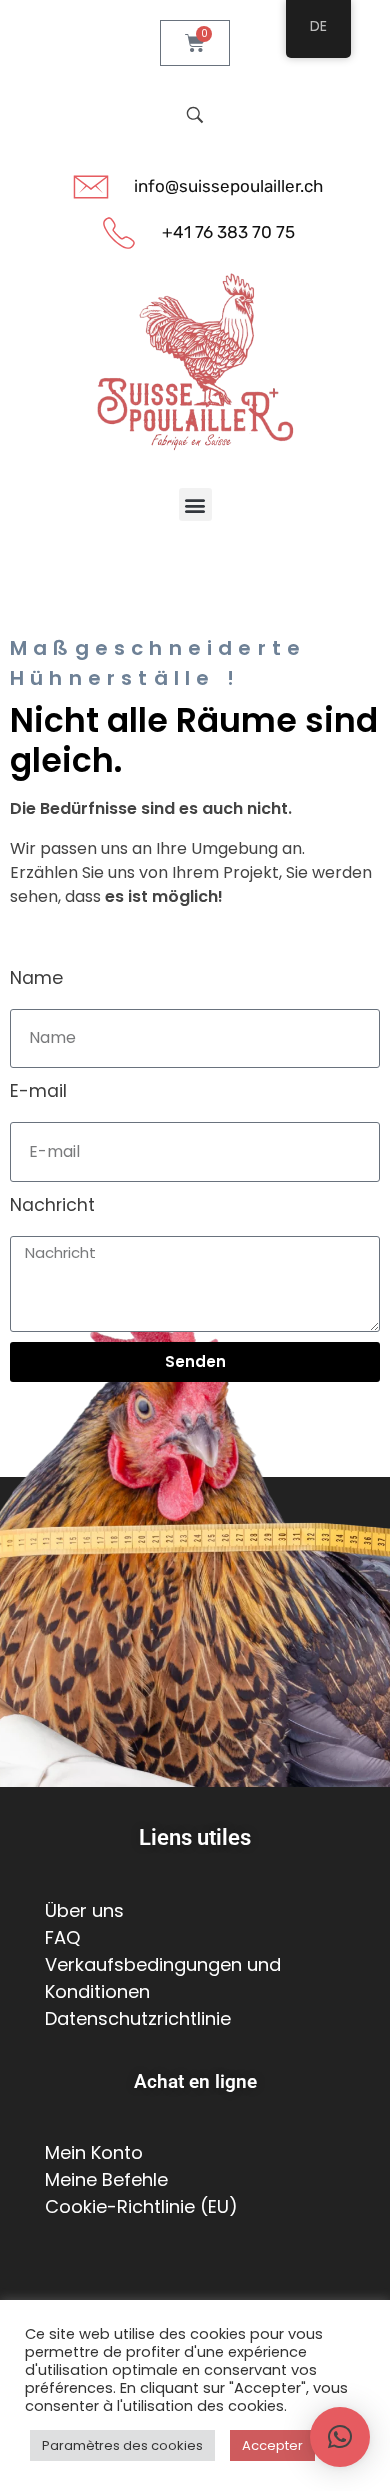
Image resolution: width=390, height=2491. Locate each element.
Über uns (84, 1910)
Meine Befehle (106, 2179)
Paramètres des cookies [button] (122, 2445)
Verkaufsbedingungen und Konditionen (163, 1978)
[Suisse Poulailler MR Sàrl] (195, 362)
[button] (195, 504)
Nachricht (52, 1205)
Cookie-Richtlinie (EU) (141, 2206)
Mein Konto (94, 2152)
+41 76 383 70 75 (228, 232)
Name (36, 978)
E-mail (38, 1091)
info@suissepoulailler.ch (228, 186)
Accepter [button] (272, 2445)
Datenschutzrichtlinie (138, 2018)
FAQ (62, 1937)
